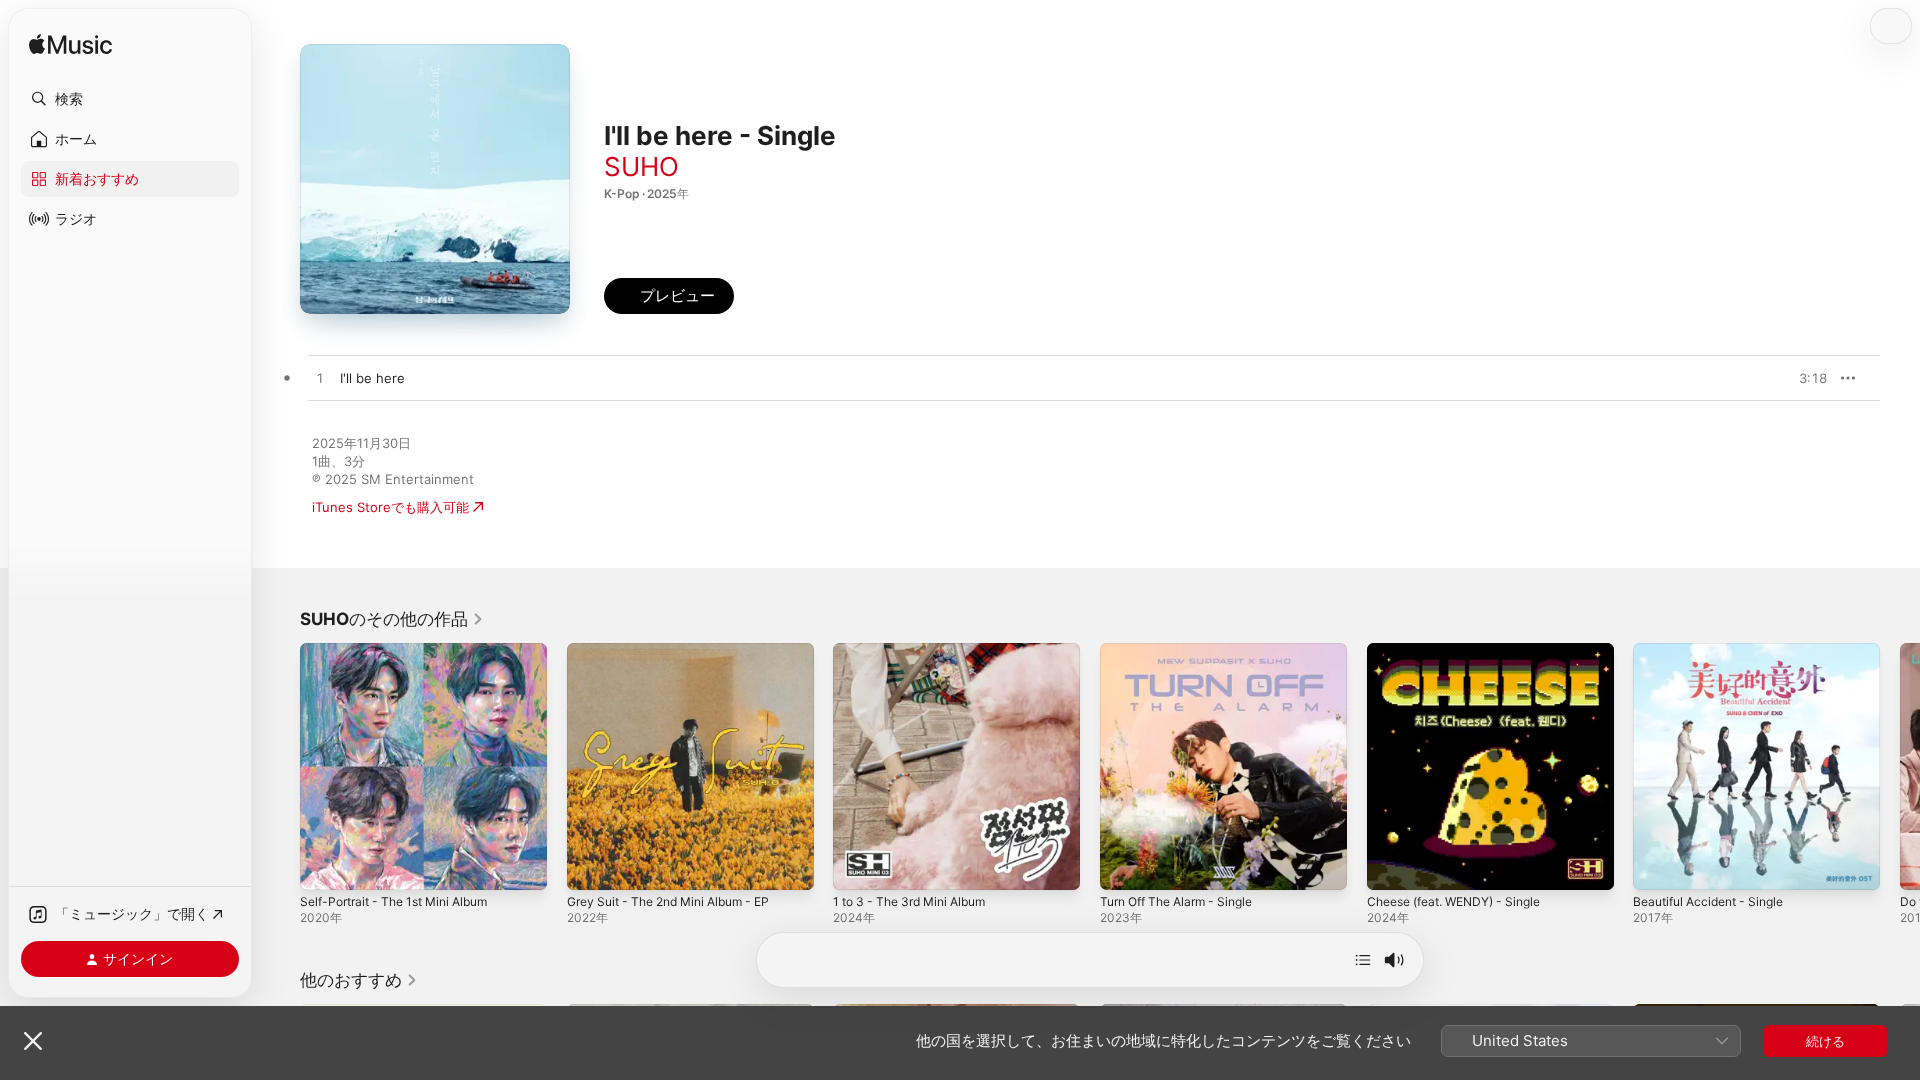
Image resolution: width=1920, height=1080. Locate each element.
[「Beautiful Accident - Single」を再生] (1658, 865)
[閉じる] (33, 1041)
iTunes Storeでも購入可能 (390, 507)
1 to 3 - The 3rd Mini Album (918, 651)
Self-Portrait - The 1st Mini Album (404, 651)
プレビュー (1802, 378)
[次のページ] (1900, 766)
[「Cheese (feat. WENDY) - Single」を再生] (1392, 865)
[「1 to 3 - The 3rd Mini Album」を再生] (858, 865)
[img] (70, 45)
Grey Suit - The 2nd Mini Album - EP (680, 651)
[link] (392, 619)
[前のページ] (280, 766)
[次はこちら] (1363, 960)
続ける (1825, 1041)
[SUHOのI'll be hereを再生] (320, 379)
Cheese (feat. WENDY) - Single (1464, 651)
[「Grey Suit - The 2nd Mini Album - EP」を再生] (592, 865)
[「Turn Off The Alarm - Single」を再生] (1125, 865)
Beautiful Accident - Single (1716, 651)
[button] (130, 99)
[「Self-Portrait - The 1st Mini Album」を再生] (325, 865)
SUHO (641, 166)
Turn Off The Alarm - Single (1185, 651)
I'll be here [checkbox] (372, 378)
